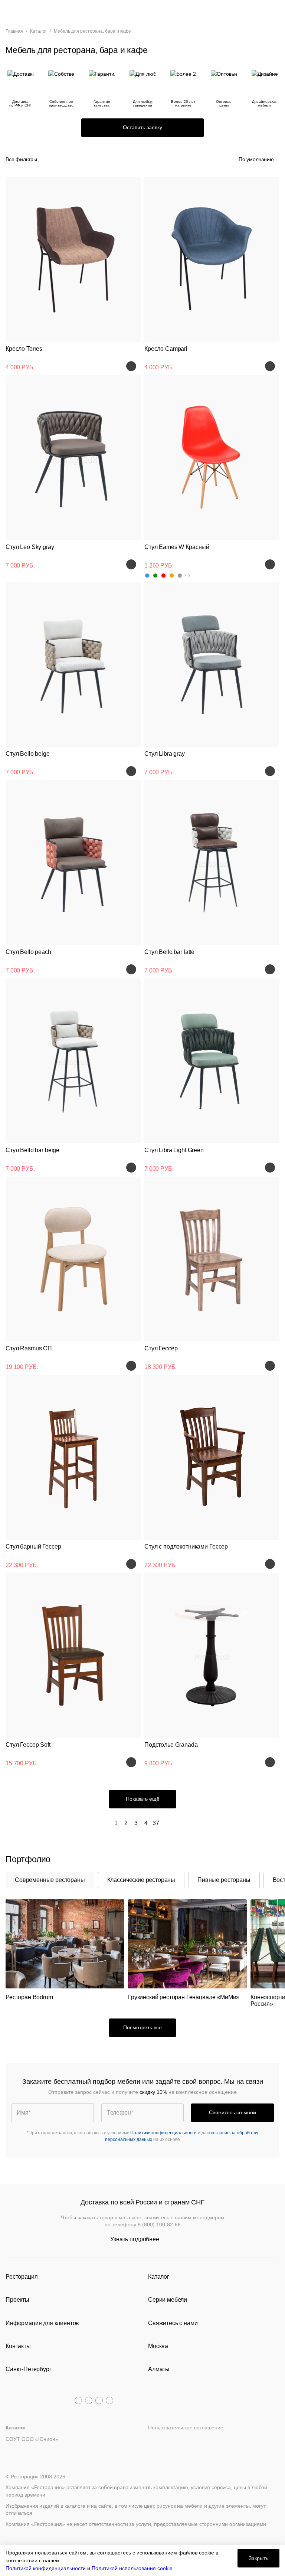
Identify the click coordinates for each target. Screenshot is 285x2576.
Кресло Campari (166, 349)
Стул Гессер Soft (28, 1745)
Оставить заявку (142, 127)
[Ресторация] (142, 12)
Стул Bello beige (28, 754)
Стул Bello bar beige (32, 1150)
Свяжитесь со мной (232, 2112)
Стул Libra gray (165, 754)
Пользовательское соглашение (186, 2428)
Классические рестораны (141, 1880)
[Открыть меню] (11, 12)
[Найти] (24, 12)
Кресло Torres (24, 349)
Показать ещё (143, 1799)
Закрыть (258, 2558)
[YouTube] (89, 2400)
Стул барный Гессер (33, 1547)
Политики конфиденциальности (163, 2133)
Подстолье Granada (171, 1745)
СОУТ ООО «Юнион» (32, 2439)
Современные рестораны (50, 1880)
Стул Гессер (161, 1348)
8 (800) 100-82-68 (159, 2224)
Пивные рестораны (224, 1880)
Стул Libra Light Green (174, 1150)
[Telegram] (78, 2400)
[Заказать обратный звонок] (274, 12)
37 (156, 1823)
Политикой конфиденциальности (46, 2568)
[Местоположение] (261, 12)
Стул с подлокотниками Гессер (186, 1547)
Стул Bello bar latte (169, 952)
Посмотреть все (142, 2027)
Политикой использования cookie (132, 2568)
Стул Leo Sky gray (30, 547)
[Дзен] (109, 2400)
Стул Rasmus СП (29, 1348)
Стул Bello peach (28, 952)
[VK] (99, 2400)
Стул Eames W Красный (177, 547)
